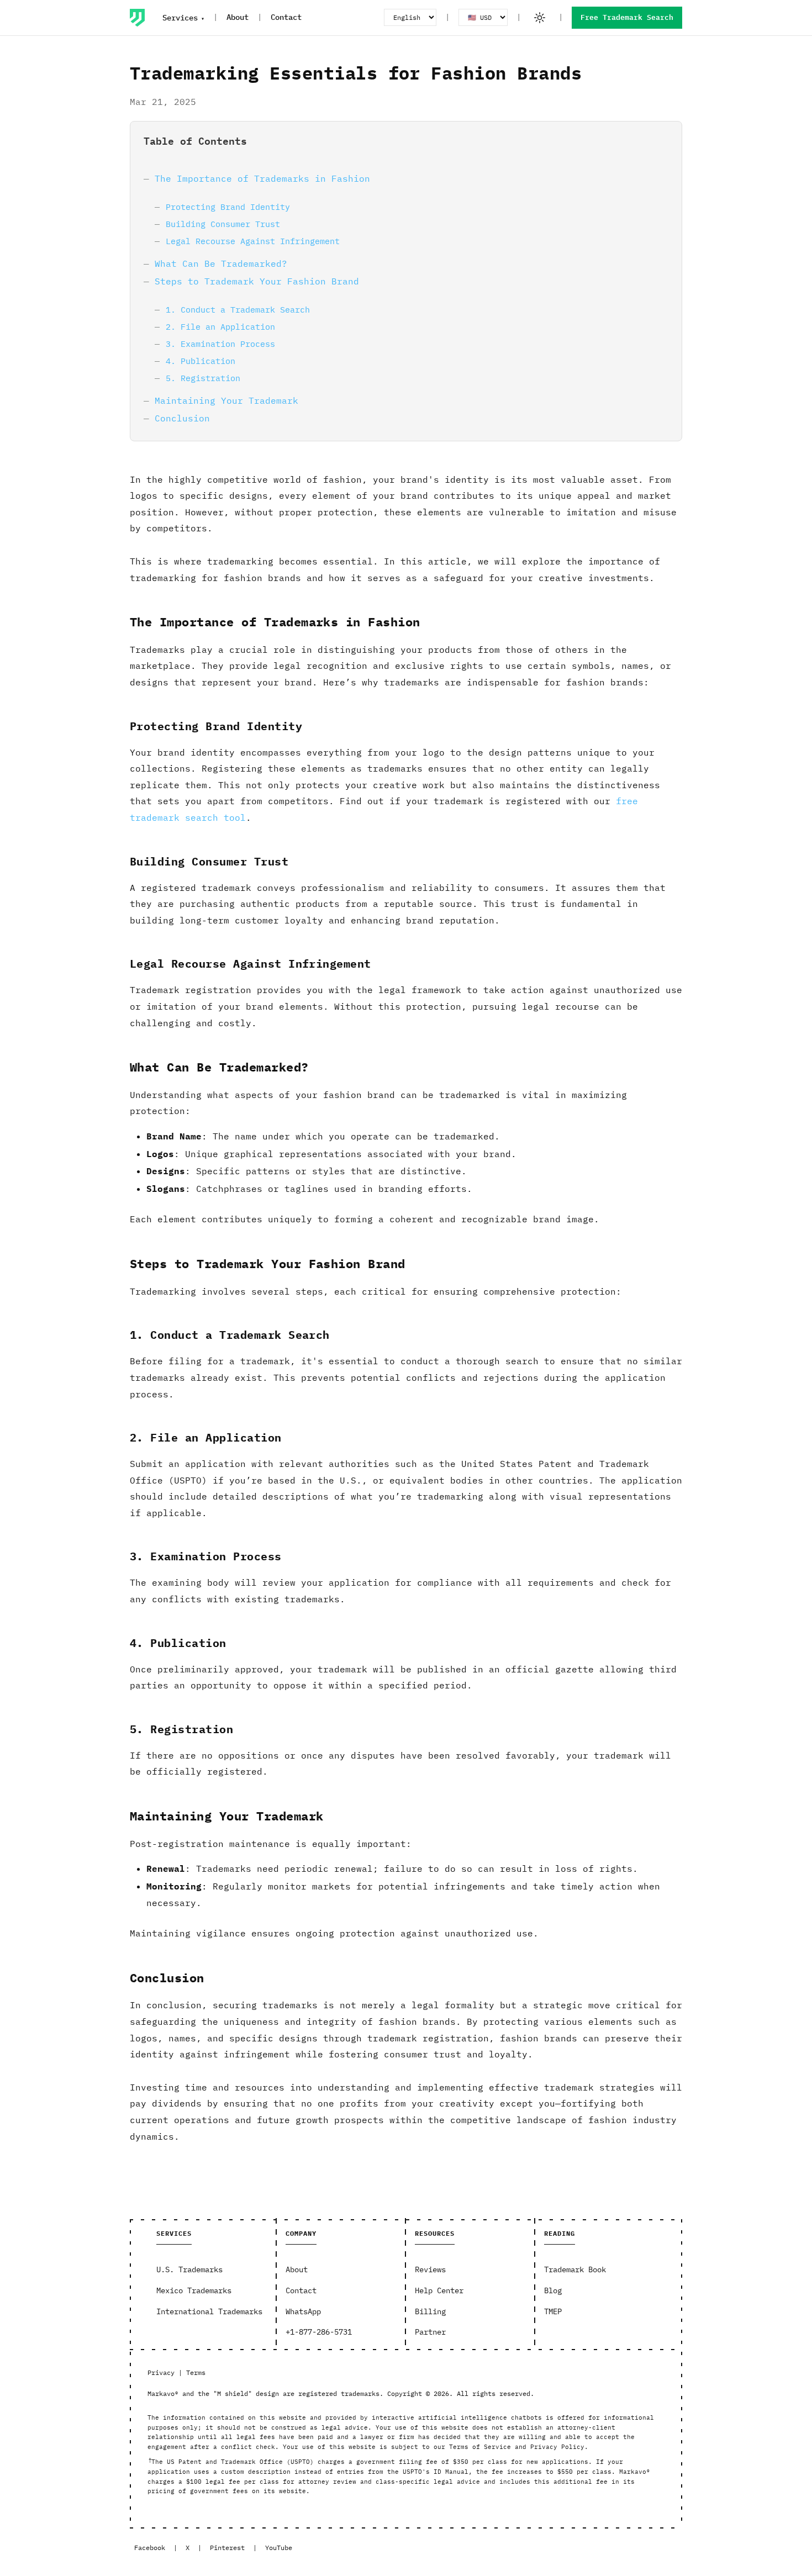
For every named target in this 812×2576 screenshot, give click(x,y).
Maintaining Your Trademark (226, 400)
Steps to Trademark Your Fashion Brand (257, 281)
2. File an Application (220, 326)
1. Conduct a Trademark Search (238, 309)
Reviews (430, 2269)
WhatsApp (303, 2311)
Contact (286, 17)
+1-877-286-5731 (319, 2332)
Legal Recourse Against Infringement (253, 241)
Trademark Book (575, 2269)
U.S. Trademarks (189, 2269)
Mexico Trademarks (194, 2290)
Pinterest (227, 2548)
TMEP (553, 2311)
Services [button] (180, 18)
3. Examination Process (220, 344)
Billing (430, 2311)
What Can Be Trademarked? (221, 263)
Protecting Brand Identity (228, 207)
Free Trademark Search (627, 17)
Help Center (439, 2290)
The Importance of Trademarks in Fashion (262, 178)
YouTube (279, 2548)
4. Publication (201, 361)
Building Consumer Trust (223, 224)
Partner (430, 2332)
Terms (196, 2372)
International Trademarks (209, 2311)
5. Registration (203, 378)
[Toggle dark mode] (540, 18)
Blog (553, 2290)
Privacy (161, 2372)
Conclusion (182, 418)
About (238, 17)
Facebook (150, 2548)
